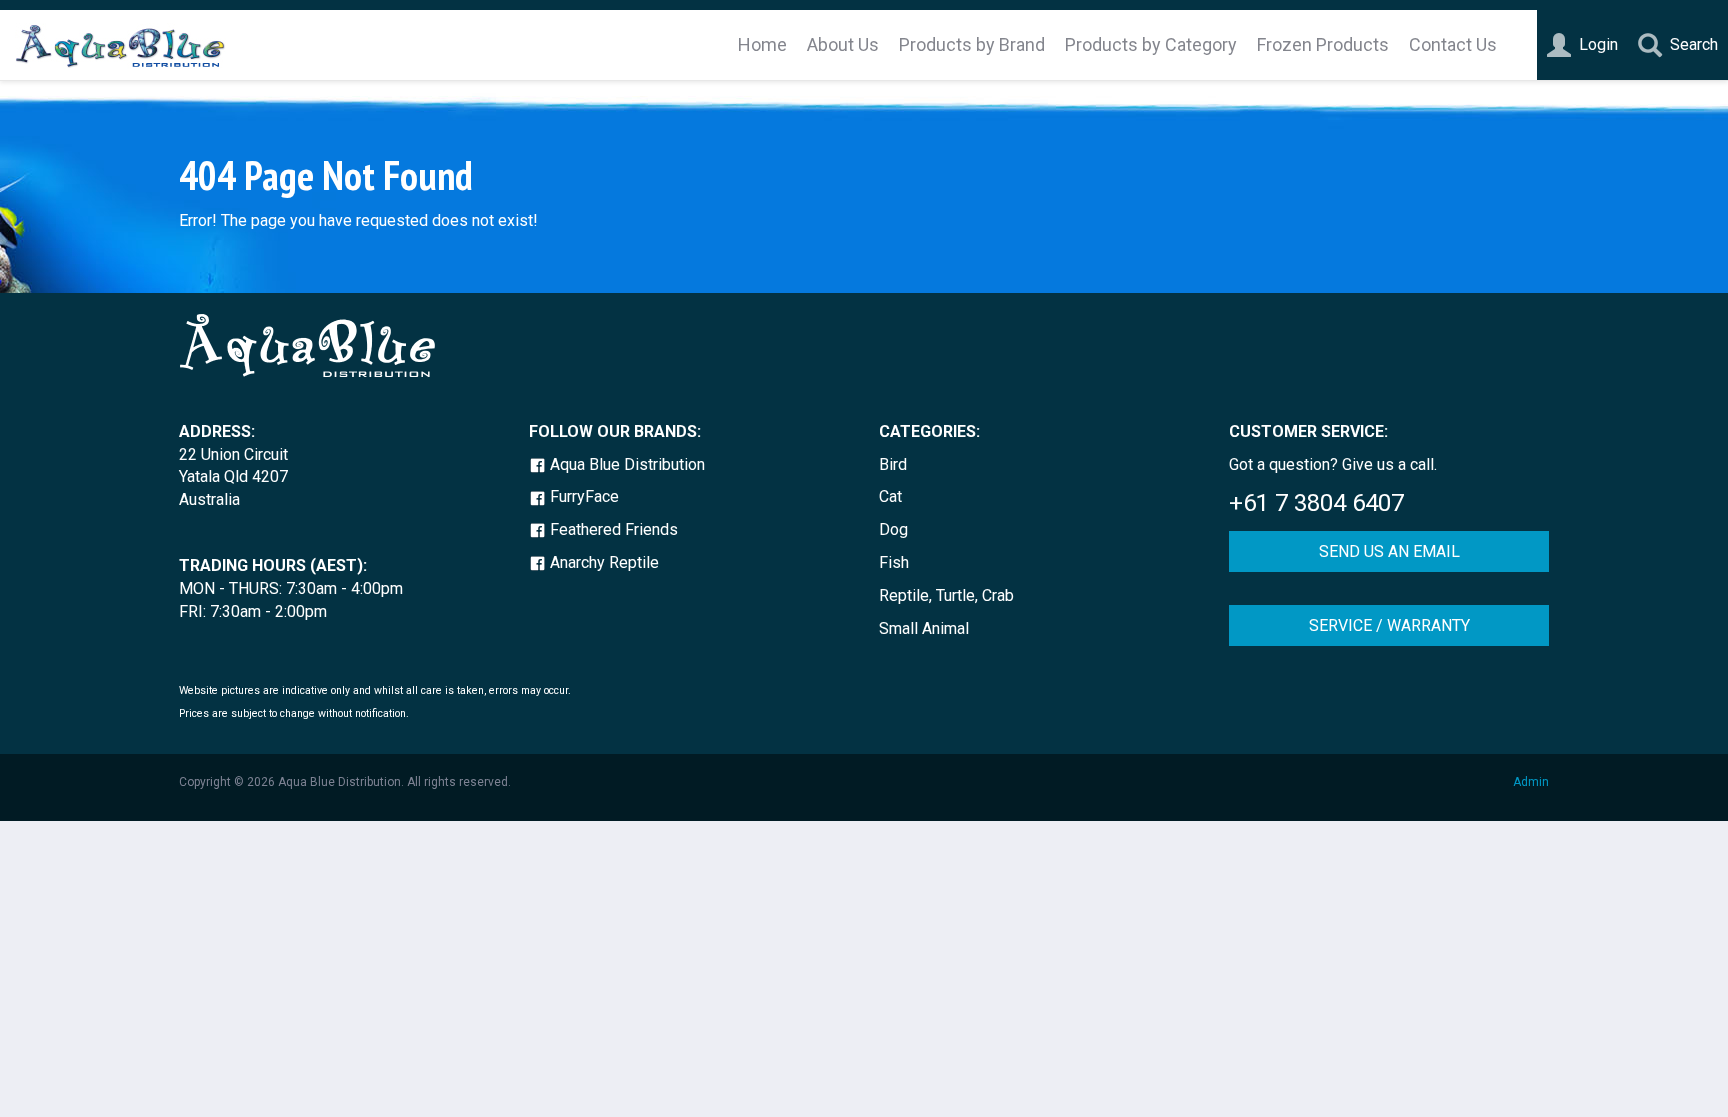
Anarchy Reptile (602, 562)
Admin (1531, 782)
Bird (893, 464)
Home (762, 44)
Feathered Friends (612, 529)
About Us (843, 44)
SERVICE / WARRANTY (1389, 625)
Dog (893, 529)
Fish (894, 562)
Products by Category (1151, 44)
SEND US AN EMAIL (1389, 551)
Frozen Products (1323, 44)
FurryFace (582, 496)
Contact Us (1453, 44)
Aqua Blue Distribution (625, 464)
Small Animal (924, 628)
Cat (890, 496)
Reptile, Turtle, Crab (946, 595)
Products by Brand (972, 44)
